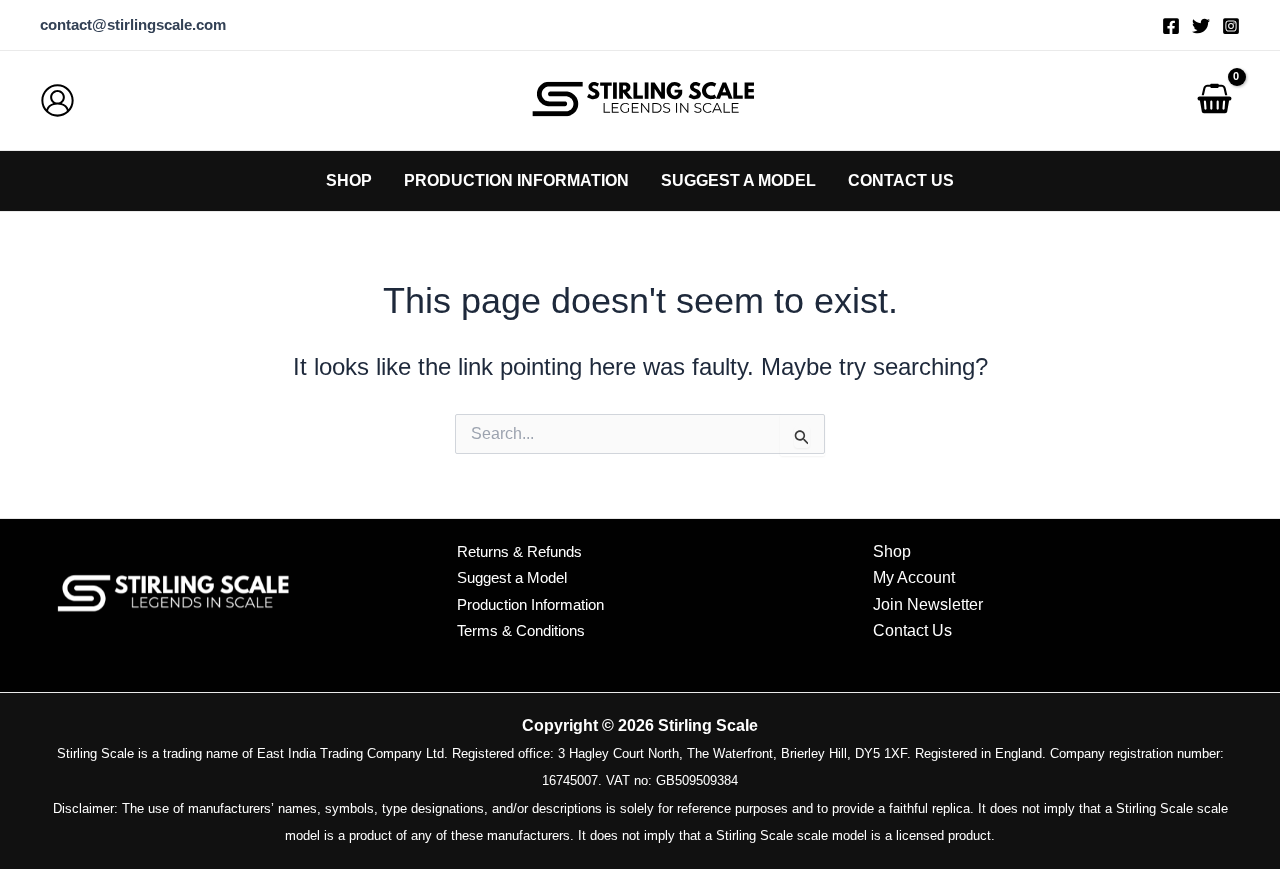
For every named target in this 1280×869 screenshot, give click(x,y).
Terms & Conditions (521, 630)
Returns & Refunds (519, 551)
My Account (914, 577)
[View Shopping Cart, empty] (1214, 101)
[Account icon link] (57, 100)
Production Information (530, 604)
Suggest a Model (512, 577)
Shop (892, 551)
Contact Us (912, 630)
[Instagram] (1231, 26)
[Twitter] (1201, 26)
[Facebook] (1171, 26)
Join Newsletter (928, 604)
